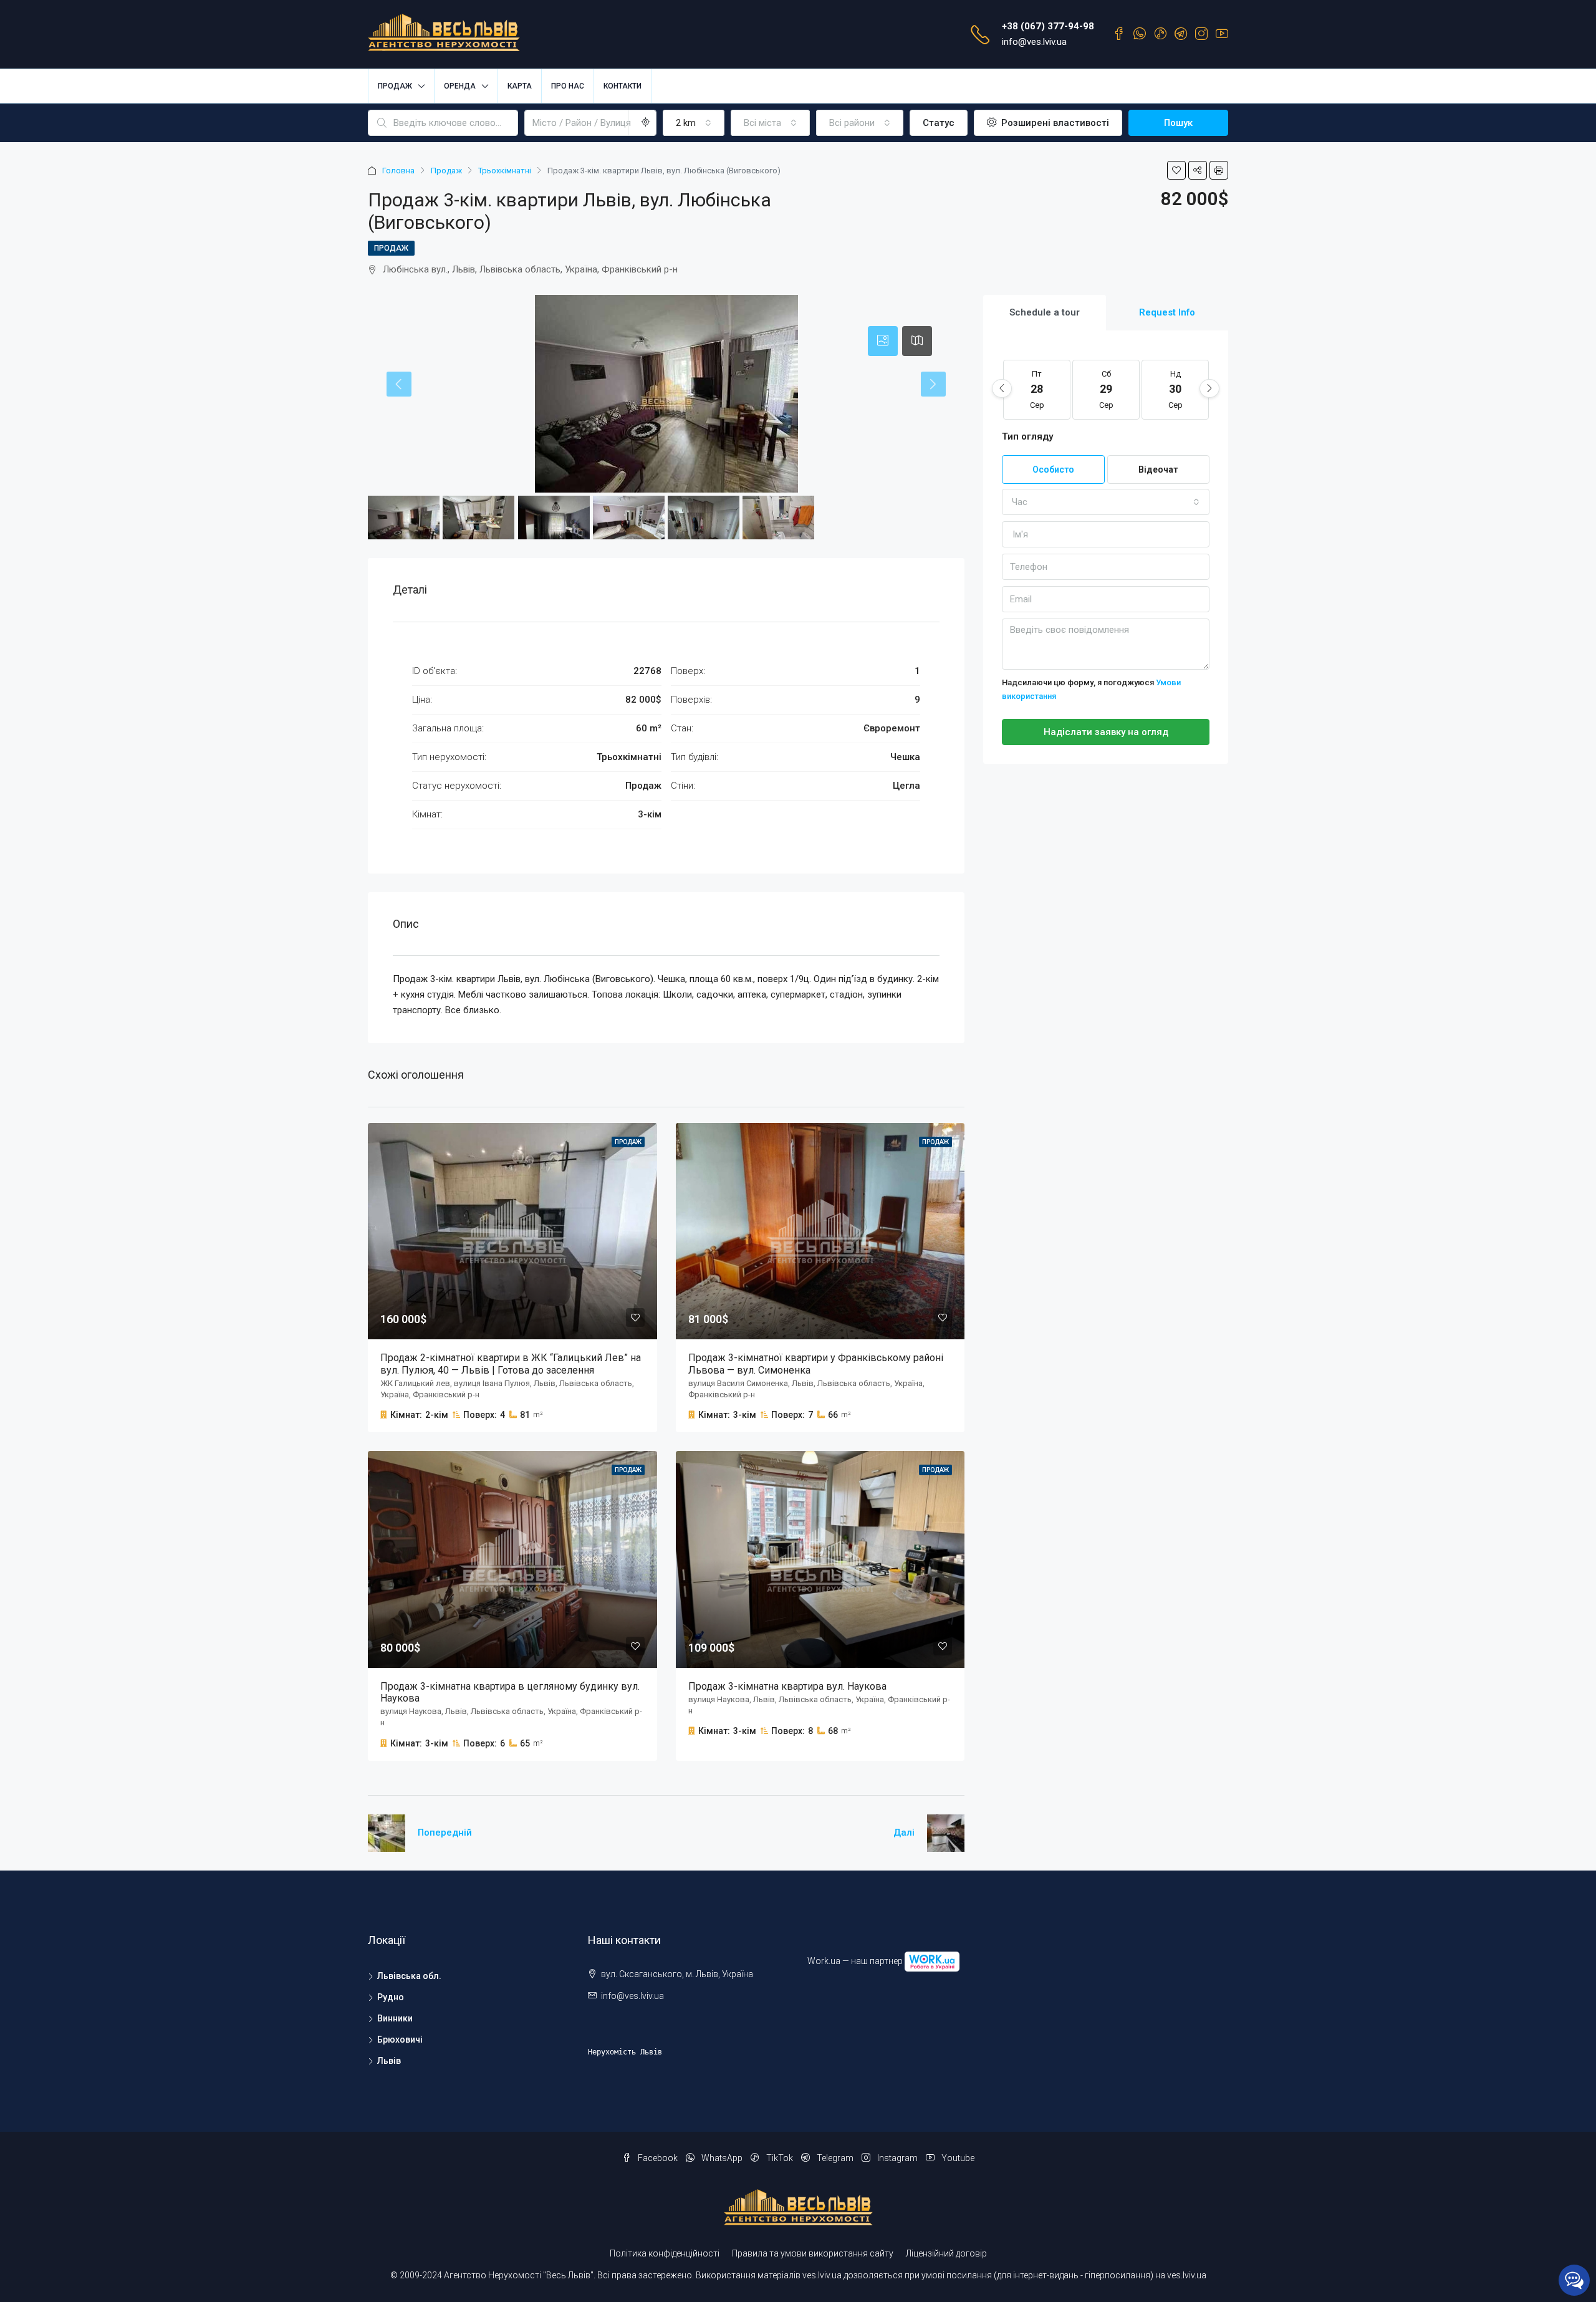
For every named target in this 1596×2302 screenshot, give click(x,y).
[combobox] (694, 123)
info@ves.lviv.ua (1034, 42)
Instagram (897, 2158)
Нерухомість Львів (625, 2052)
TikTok (780, 2158)
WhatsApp (722, 2158)
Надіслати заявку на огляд (1106, 732)
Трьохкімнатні (505, 171)
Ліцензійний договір (946, 2253)
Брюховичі (400, 2040)
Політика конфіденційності (665, 2253)
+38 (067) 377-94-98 (1048, 26)
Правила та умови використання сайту (813, 2253)
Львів (389, 2061)
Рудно (391, 1997)
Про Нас (568, 86)
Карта (520, 86)
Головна (398, 171)
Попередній (445, 1832)
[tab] (883, 341)
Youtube (957, 2158)
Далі (904, 1832)
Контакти (623, 86)
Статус (939, 123)
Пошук (1178, 123)
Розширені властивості (1054, 123)
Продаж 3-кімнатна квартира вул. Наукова (787, 1686)
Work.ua (824, 1960)
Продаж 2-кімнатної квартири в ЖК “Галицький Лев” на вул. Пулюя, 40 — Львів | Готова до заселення (511, 1364)
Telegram (835, 2158)
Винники (395, 2018)
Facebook (658, 2158)
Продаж (446, 171)
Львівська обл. (409, 1976)
